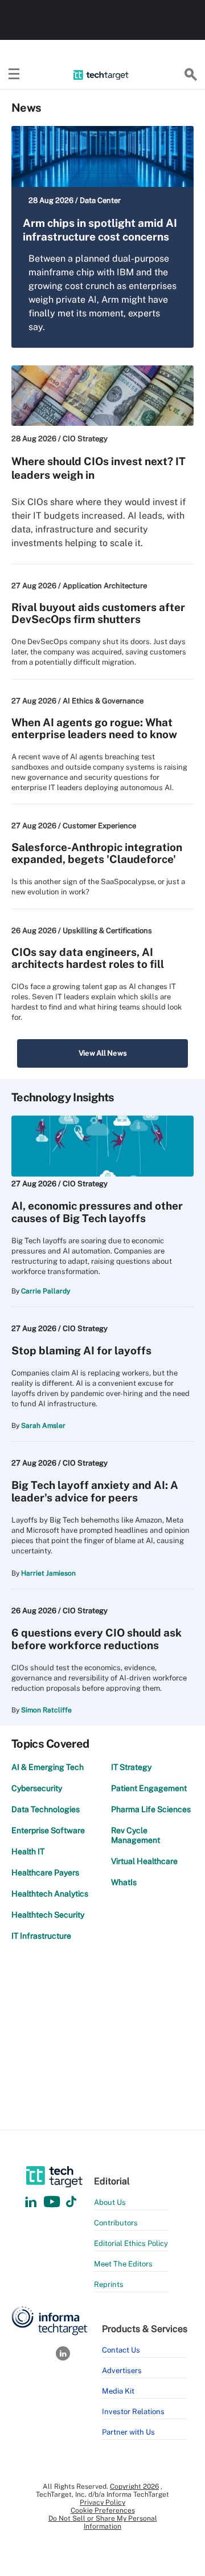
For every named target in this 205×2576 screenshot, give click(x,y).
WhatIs (124, 1882)
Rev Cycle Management (136, 1835)
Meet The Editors (123, 2264)
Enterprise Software (48, 1830)
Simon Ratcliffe (46, 1710)
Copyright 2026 (134, 2487)
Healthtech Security (48, 1915)
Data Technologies (46, 1809)
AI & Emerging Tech (48, 1767)
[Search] (191, 75)
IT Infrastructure (41, 1936)
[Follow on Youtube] (53, 2202)
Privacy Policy (102, 2502)
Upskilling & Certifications (107, 931)
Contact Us (121, 2350)
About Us (110, 2202)
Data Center (100, 200)
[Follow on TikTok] (71, 2202)
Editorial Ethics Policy (131, 2243)
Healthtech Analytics (50, 1894)
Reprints (109, 2284)
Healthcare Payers (45, 1873)
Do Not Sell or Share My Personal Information (103, 2522)
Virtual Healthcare (144, 1861)
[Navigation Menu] (14, 75)
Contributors (116, 2223)
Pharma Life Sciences (151, 1809)
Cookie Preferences (103, 2510)
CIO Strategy (85, 439)
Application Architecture (105, 586)
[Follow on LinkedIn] (31, 2202)
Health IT (28, 1851)
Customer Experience (99, 826)
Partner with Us (128, 2432)
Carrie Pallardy (46, 1291)
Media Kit (118, 2391)
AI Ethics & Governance (103, 701)
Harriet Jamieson (48, 1573)
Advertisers (122, 2371)
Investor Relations (133, 2412)
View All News (103, 1053)
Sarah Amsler (43, 1426)
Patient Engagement (149, 1788)
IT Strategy (131, 1767)
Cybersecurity (37, 1788)
